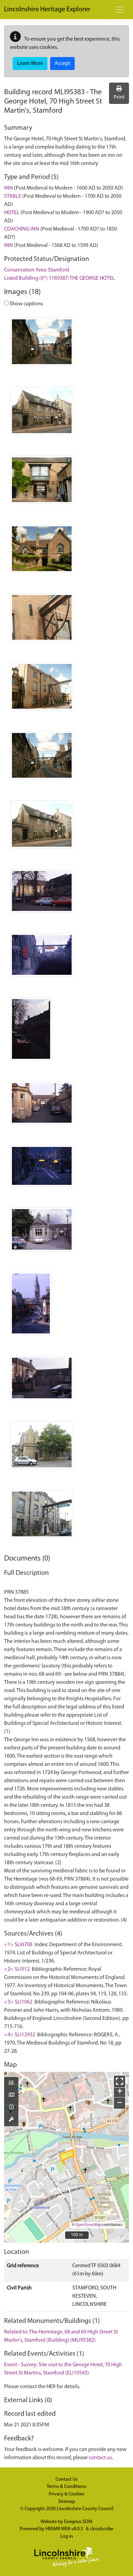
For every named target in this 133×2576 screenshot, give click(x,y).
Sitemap (67, 2502)
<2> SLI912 (17, 1969)
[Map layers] (11, 2083)
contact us (100, 2458)
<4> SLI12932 (20, 2035)
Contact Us (67, 2480)
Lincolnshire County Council (85, 2509)
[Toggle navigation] (119, 10)
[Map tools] (11, 2120)
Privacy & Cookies (67, 2494)
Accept (62, 64)
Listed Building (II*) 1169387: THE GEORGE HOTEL (60, 278)
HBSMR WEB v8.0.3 (65, 2529)
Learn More (30, 64)
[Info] (11, 2108)
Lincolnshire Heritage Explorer (47, 10)
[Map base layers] (11, 2095)
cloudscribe (102, 2529)
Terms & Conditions (66, 2487)
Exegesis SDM (78, 2522)
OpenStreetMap (88, 2225)
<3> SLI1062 (18, 2002)
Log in (67, 2537)
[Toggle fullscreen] (120, 2081)
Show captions (26, 304)
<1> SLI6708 (18, 1945)
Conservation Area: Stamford (37, 270)
